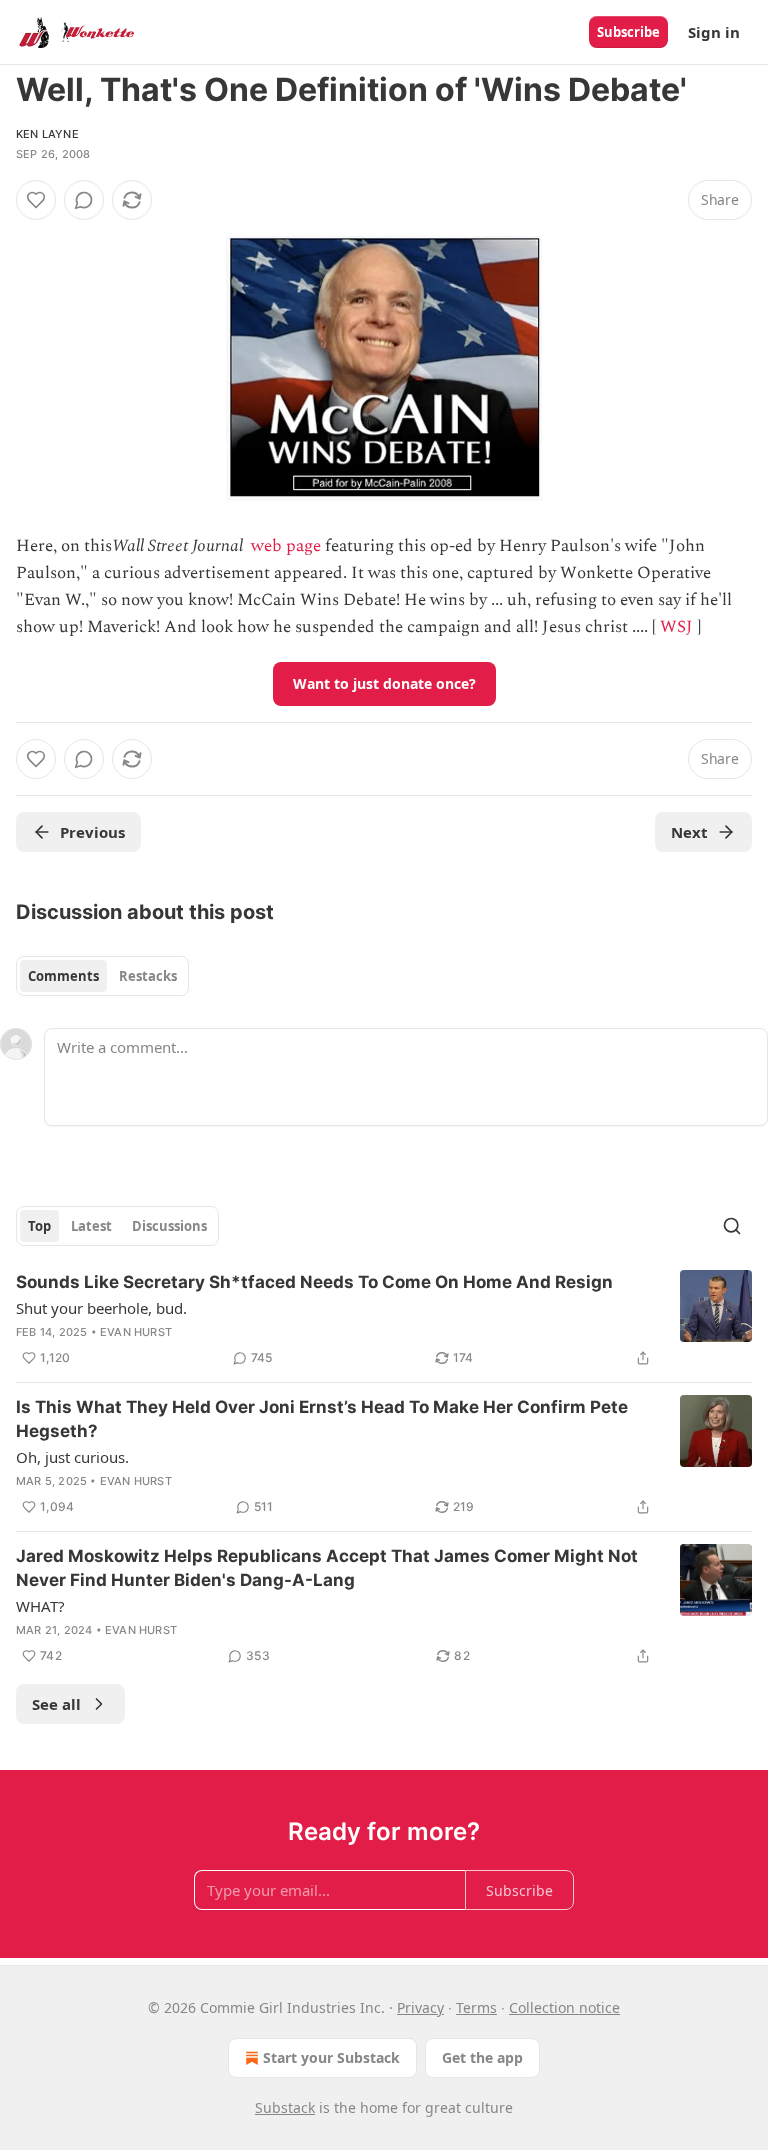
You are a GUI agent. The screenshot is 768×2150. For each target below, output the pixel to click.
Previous (92, 832)
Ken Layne (47, 134)
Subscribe (628, 32)
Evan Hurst (136, 1332)
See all (56, 1704)
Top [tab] (39, 1226)
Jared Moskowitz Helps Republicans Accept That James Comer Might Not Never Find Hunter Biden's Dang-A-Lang (327, 1568)
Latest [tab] (91, 1226)
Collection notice (564, 2007)
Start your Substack (331, 2057)
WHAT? (40, 1606)
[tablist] (102, 976)
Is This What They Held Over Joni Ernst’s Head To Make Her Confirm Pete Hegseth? (322, 1419)
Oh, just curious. (72, 1457)
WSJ (676, 627)
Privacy (420, 2007)
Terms (476, 2007)
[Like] (36, 200)
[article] (384, 1320)
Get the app (482, 2057)
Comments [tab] (63, 976)
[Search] (732, 1226)
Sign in (714, 32)
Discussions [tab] (169, 1226)
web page (286, 546)
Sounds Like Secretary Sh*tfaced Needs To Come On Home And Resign (314, 1282)
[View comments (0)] (84, 200)
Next (689, 832)
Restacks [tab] (148, 976)
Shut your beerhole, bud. (101, 1308)
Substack (285, 2107)
